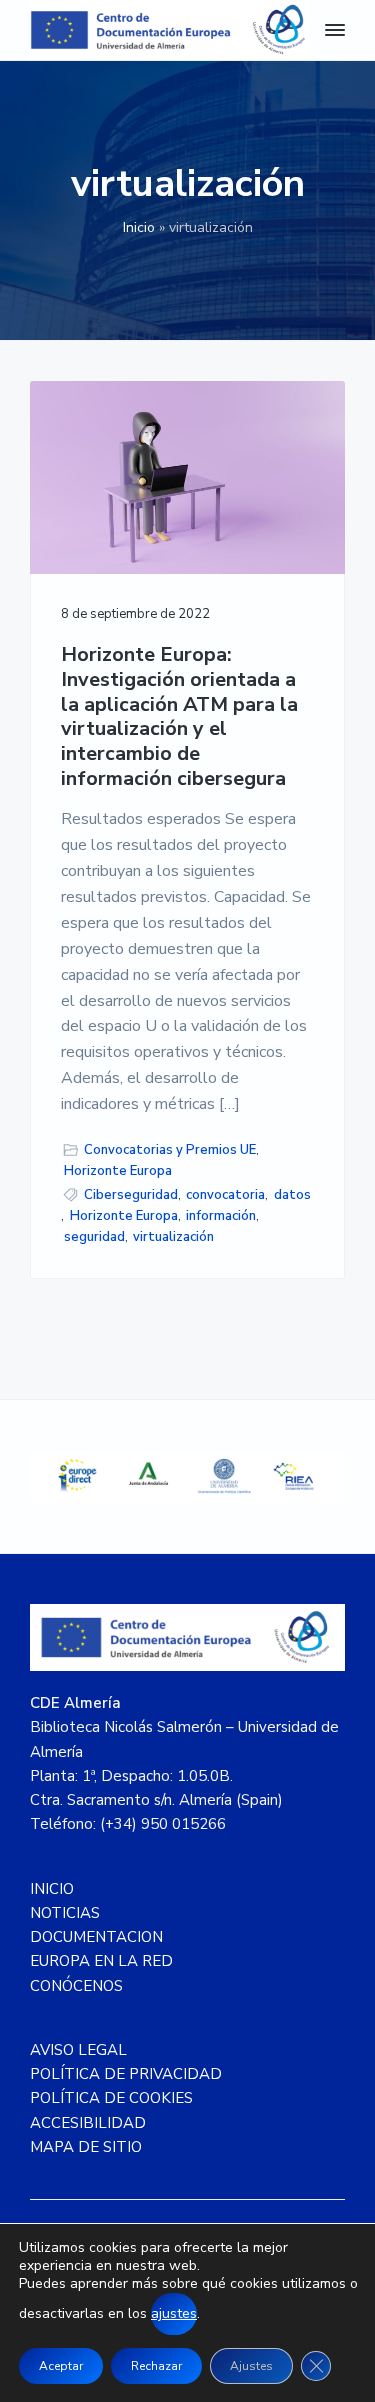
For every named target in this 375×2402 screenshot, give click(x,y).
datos (292, 1195)
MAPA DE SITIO (86, 2147)
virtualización (173, 1237)
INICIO (52, 1889)
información (221, 1216)
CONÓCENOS (76, 1986)
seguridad (94, 1237)
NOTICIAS (65, 1913)
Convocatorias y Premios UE (170, 1150)
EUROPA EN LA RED (101, 1961)
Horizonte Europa (118, 1171)
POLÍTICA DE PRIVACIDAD (126, 2074)
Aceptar (61, 2366)
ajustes (174, 2313)
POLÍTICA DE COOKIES (111, 2098)
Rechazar (156, 2366)
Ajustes (251, 2366)
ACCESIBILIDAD (88, 2123)
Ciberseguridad (131, 1195)
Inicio (139, 227)
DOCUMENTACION (96, 1937)
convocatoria (225, 1195)
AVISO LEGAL (78, 2050)
